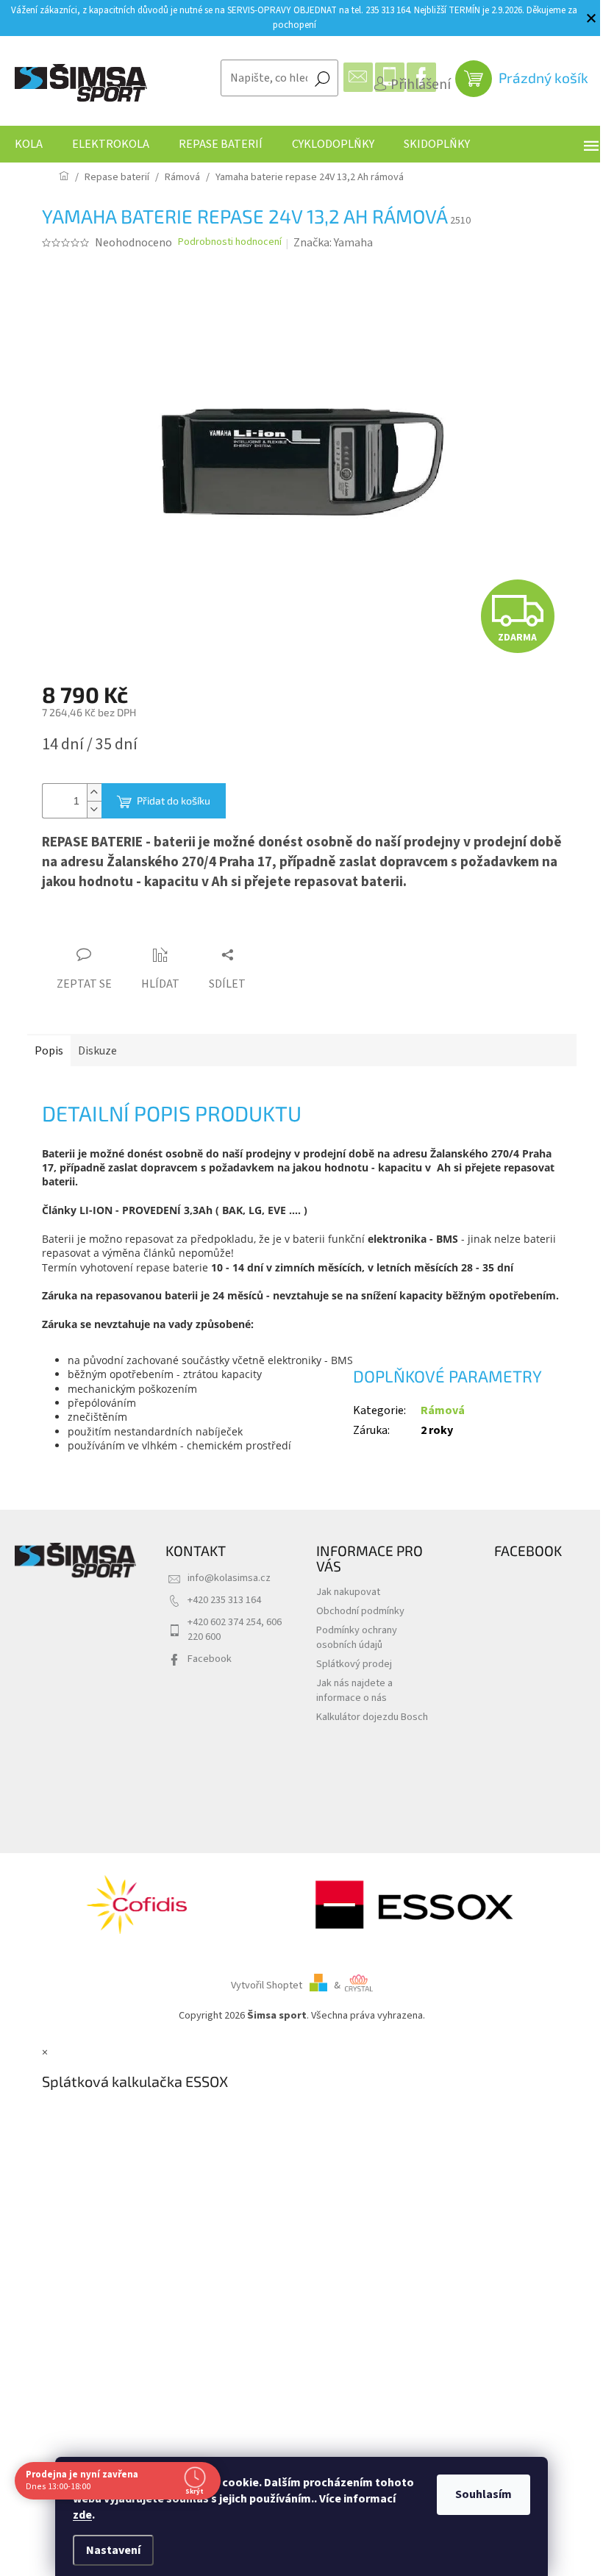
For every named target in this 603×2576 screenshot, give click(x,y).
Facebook (210, 1659)
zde (82, 2515)
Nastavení (113, 2550)
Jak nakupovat (348, 1592)
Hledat (322, 78)
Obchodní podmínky (360, 1611)
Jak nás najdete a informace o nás (354, 1690)
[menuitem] (29, 144)
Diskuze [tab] (97, 1051)
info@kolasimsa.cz (229, 1578)
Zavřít (124, 927)
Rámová (443, 1410)
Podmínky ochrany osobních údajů (357, 1637)
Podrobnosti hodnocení (230, 242)
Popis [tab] (49, 1051)
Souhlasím (484, 2494)
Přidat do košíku (174, 800)
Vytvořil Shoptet (267, 1985)
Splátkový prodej (354, 1664)
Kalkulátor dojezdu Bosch (372, 1717)
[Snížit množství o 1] (94, 809)
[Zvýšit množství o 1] (94, 792)
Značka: (333, 243)
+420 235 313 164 (224, 1600)
